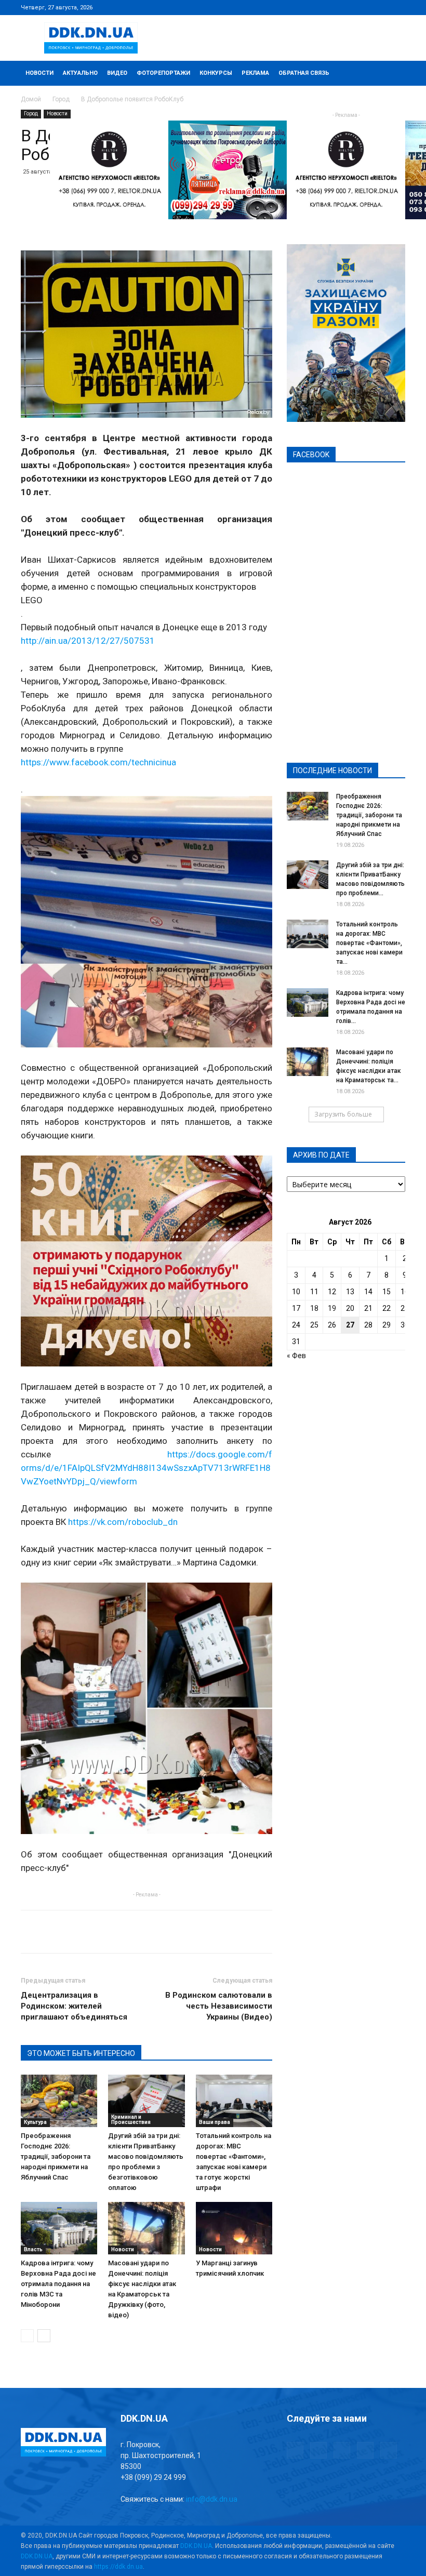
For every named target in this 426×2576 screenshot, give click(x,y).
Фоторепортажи (163, 73)
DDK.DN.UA (196, 2546)
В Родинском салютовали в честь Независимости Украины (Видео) (219, 2006)
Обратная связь (304, 73)
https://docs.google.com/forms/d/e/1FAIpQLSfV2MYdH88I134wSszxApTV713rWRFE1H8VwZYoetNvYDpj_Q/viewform (147, 1468)
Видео (117, 73)
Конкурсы (216, 73)
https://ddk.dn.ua (118, 2567)
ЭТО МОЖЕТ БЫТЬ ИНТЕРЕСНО (81, 2053)
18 (314, 1308)
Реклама (255, 73)
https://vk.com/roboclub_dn (123, 1522)
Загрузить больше (343, 1114)
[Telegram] (346, 7)
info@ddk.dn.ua (212, 2499)
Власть (33, 2249)
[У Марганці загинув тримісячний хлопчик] (234, 2228)
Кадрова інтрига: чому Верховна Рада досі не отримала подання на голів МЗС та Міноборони (58, 2284)
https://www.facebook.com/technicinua (98, 762)
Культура (35, 2122)
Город (61, 99)
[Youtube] (397, 7)
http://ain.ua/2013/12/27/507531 (88, 641)
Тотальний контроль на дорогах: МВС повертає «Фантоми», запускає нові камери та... (369, 943)
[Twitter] (363, 7)
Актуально (80, 73)
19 (332, 1308)
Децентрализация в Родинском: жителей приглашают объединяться (74, 2006)
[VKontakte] (380, 7)
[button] (393, 74)
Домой (31, 99)
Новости (39, 73)
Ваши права (215, 2122)
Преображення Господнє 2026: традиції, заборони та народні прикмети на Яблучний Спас (56, 2156)
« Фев (296, 1356)
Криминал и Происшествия (131, 2120)
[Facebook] (329, 7)
